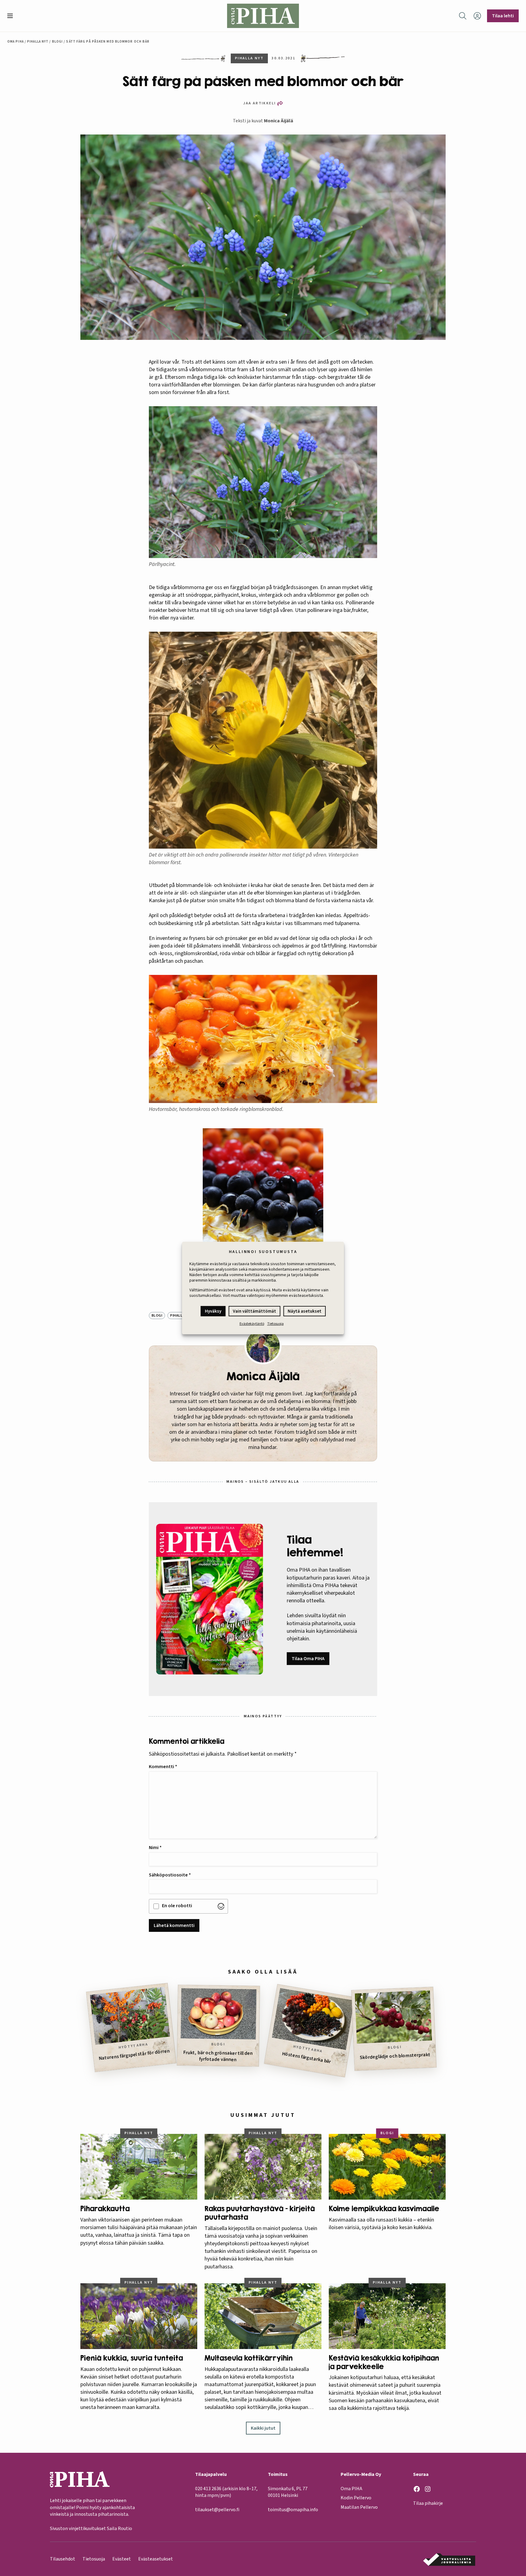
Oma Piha (16, 42)
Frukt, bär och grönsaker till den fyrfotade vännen (218, 2056)
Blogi (58, 42)
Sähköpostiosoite (170, 1875)
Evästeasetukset (156, 2559)
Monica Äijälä (279, 121)
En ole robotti (177, 1906)
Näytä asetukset (305, 1311)
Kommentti (163, 1767)
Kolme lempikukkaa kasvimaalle (384, 2209)
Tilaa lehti (503, 16)
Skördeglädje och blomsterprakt (395, 2056)
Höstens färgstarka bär (306, 2058)
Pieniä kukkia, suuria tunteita (132, 2358)
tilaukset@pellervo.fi (217, 2510)
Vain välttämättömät (254, 1311)
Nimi (155, 1848)
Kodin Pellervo (356, 2498)
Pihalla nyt (38, 42)
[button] (12, 16)
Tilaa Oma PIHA (308, 1659)
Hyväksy (213, 1311)
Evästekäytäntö (252, 1324)
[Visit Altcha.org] (221, 1906)
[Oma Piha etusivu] (263, 16)
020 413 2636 (208, 2489)
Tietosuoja (275, 1324)
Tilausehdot (63, 2559)
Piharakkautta (105, 2209)
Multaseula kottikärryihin (249, 2358)
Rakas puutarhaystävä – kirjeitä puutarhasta (260, 2213)
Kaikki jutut (263, 2428)
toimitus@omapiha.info (293, 2510)
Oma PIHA (351, 2489)
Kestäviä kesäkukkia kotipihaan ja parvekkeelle (384, 2362)
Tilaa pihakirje (428, 2503)
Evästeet (122, 2559)
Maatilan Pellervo (359, 2507)
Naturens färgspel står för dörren (134, 2054)
